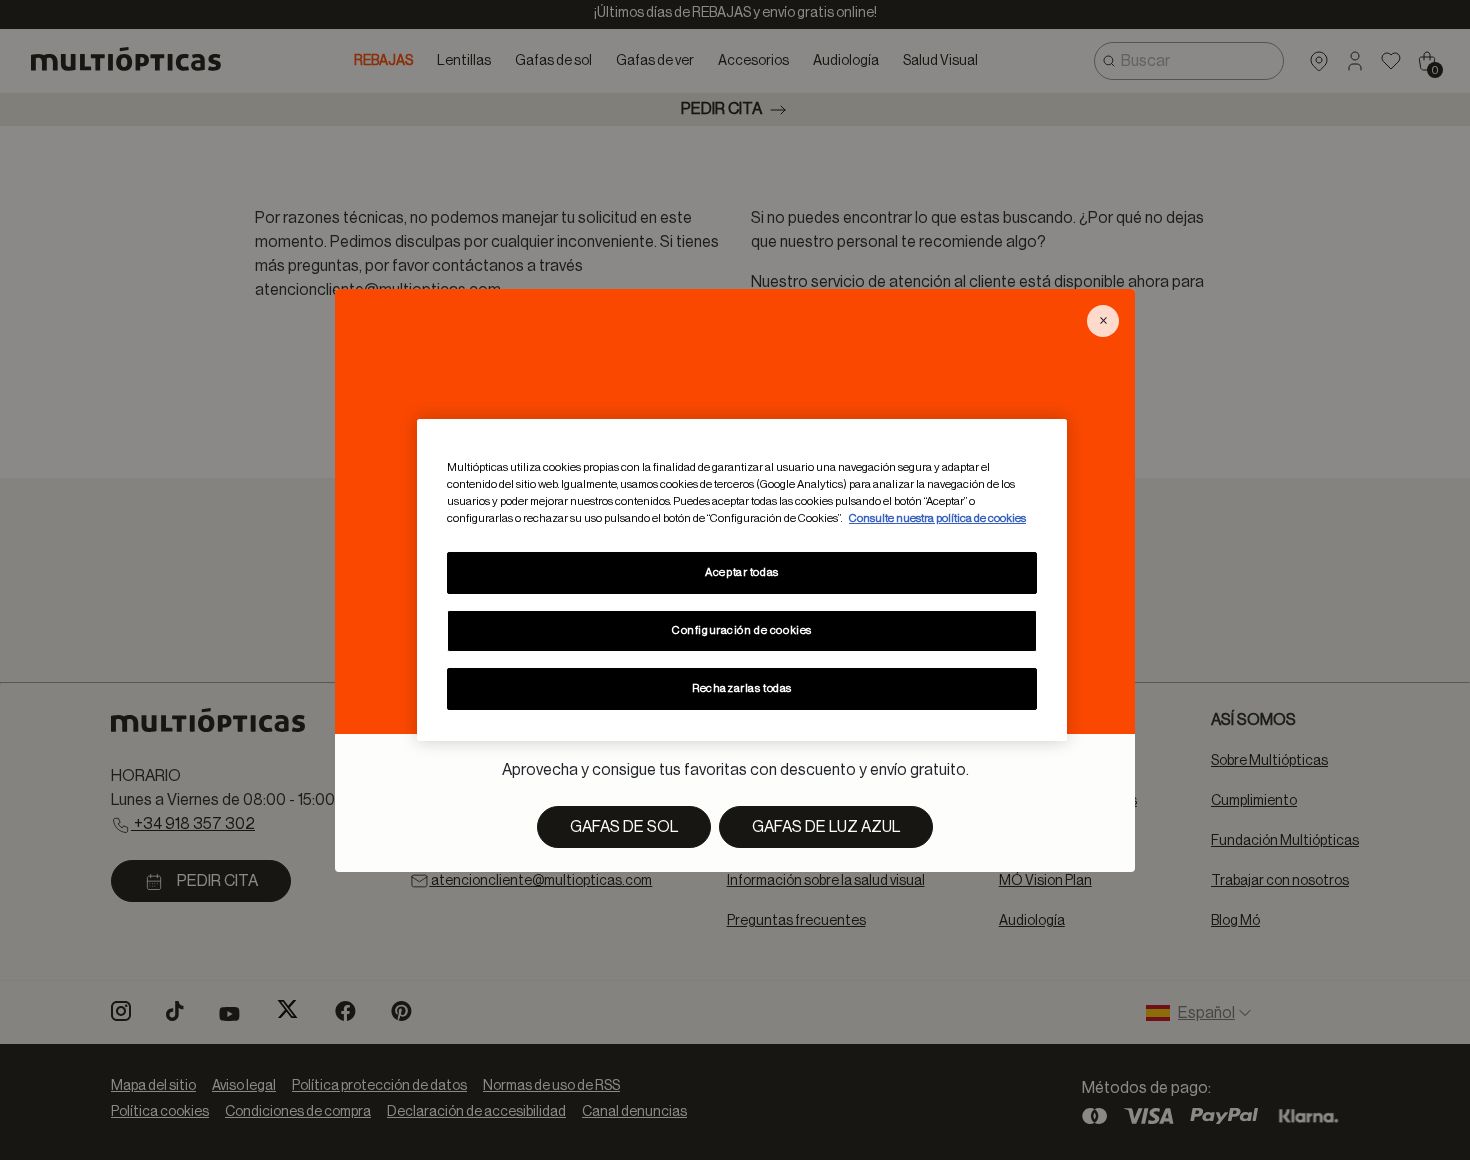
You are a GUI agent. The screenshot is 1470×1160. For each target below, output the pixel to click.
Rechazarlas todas (742, 688)
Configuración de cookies (742, 630)
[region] (742, 580)
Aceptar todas (741, 572)
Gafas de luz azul (826, 827)
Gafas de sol (624, 827)
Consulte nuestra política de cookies (937, 518)
